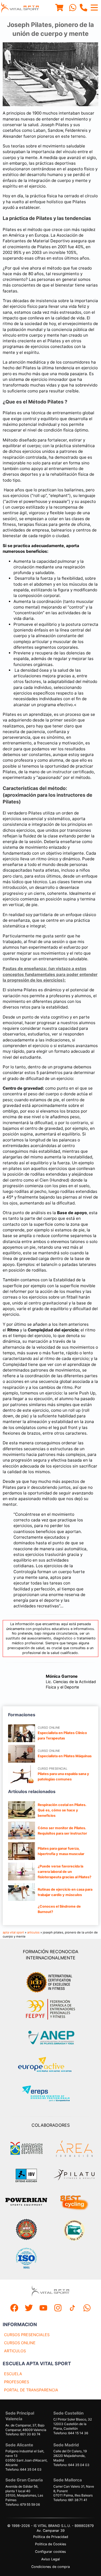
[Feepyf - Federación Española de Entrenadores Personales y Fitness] (51, 2009)
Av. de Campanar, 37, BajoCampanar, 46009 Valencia (26, 2427)
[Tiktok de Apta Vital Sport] (72, 2309)
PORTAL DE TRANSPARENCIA (31, 2390)
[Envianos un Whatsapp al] (87, 2309)
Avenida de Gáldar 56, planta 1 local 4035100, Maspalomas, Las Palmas (24, 2493)
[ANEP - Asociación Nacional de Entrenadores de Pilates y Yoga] (51, 2038)
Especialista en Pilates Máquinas (65, 1756)
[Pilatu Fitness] (74, 2176)
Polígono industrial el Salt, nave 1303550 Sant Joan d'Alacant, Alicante (26, 2458)
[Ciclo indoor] (74, 2202)
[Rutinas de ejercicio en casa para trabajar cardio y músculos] (22, 1892)
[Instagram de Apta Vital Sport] (58, 2309)
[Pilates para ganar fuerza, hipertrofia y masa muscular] (22, 1851)
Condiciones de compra (50, 2567)
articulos (33, 1932)
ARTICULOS (15, 2351)
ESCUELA (13, 2374)
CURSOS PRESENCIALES (27, 2335)
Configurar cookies (50, 2552)
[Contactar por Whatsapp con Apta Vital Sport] (73, 8)
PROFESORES (17, 2382)
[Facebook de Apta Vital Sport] (14, 2309)
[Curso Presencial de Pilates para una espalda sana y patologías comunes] (22, 1774)
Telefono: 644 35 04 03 (23, 2469)
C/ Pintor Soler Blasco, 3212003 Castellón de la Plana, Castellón (73, 2424)
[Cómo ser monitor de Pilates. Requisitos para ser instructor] (22, 1831)
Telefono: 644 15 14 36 (71, 2433)
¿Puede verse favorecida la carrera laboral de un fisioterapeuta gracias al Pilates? (65, 1872)
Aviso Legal (50, 2559)
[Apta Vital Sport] (20, 8)
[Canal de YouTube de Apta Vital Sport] (43, 2309)
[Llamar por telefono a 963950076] (83, 8)
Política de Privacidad (51, 2537)
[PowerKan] (26, 2202)
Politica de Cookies (51, 2544)
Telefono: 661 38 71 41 (70, 2500)
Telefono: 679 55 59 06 (23, 2504)
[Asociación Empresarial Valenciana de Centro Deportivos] (26, 2149)
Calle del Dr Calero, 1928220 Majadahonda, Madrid (70, 2456)
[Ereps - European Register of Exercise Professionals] (50, 2094)
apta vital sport (13, 1932)
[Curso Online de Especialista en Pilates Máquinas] (22, 1754)
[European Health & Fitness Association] (50, 2066)
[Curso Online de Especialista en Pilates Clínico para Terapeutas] (22, 1733)
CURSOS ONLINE (20, 2343)
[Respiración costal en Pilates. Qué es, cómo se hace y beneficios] (22, 1810)
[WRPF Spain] (26, 2230)
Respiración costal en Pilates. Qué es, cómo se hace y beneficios (62, 1810)
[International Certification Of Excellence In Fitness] (51, 1981)
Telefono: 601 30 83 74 (23, 2434)
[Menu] (59, 8)
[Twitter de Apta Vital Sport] (29, 2309)
